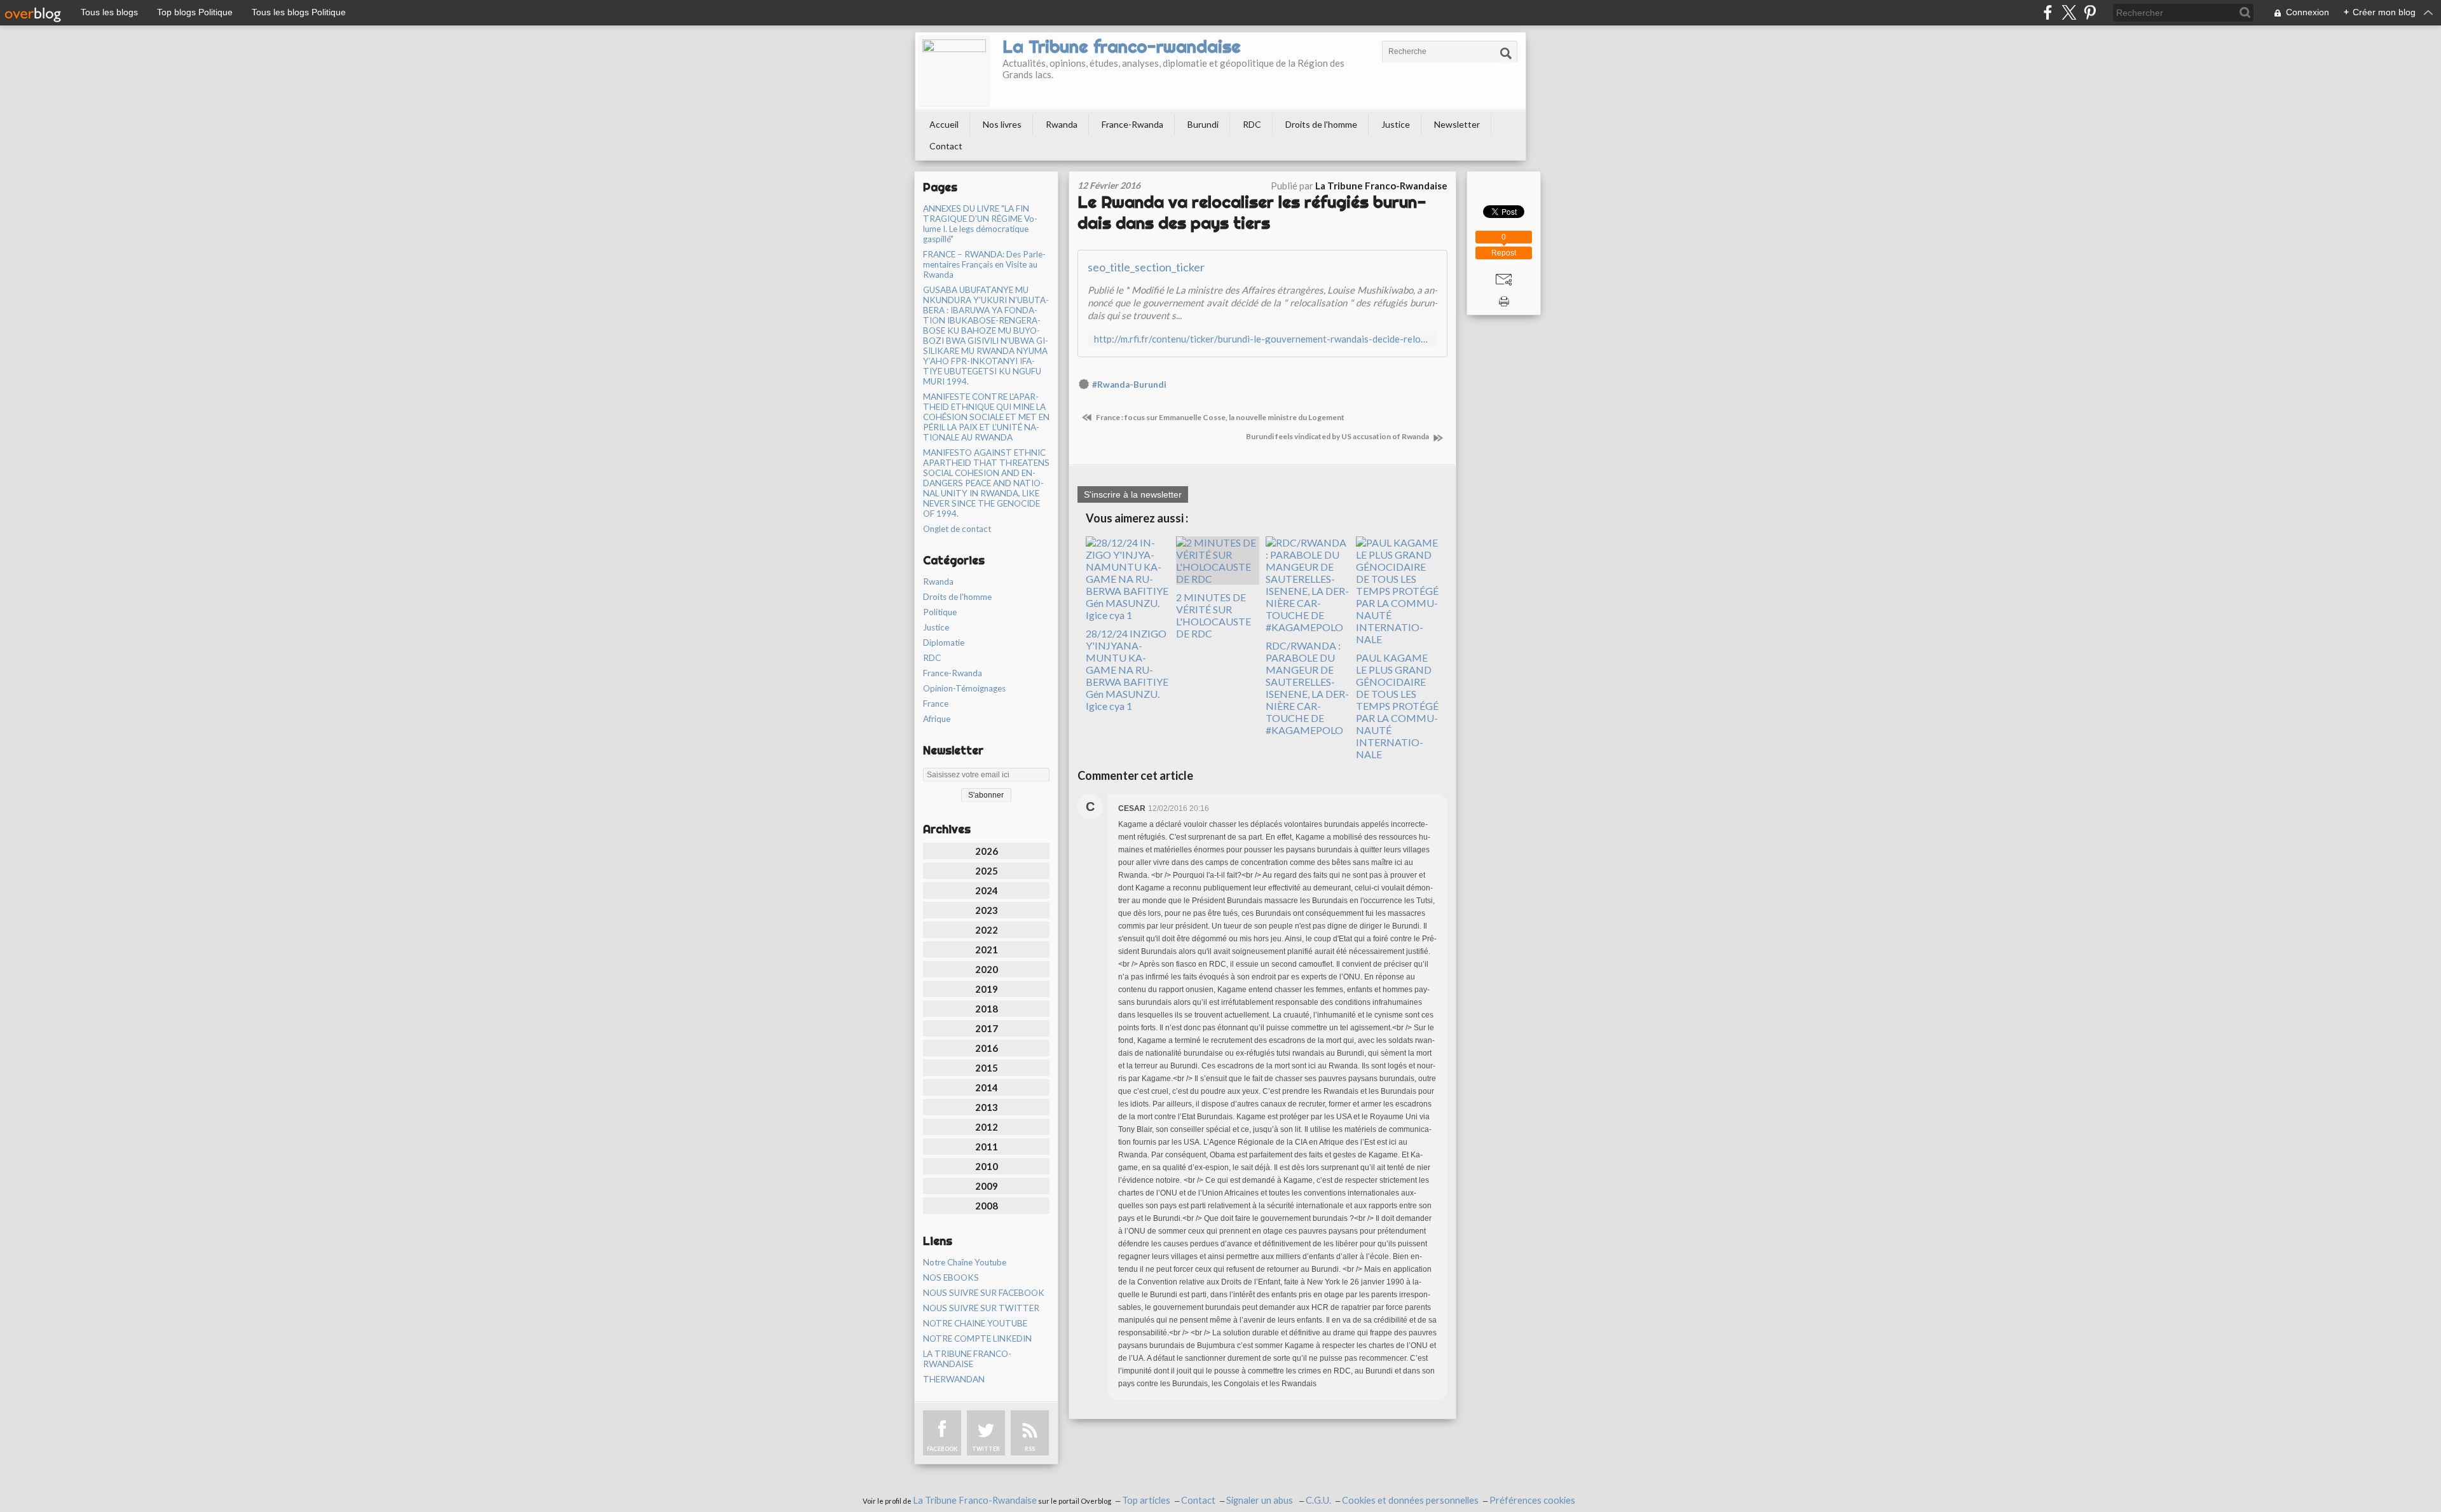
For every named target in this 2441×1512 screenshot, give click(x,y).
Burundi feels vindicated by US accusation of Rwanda (1338, 436)
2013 (987, 1107)
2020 (987, 969)
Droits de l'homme (1321, 124)
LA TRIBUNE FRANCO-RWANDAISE (967, 1359)
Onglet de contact (957, 529)
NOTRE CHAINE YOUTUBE (975, 1323)
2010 (987, 1166)
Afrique (937, 719)
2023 (987, 910)
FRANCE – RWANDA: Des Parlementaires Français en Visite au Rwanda (984, 264)
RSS (1030, 1449)
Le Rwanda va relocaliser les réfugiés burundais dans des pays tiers (1252, 212)
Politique (940, 612)
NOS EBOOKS (951, 1277)
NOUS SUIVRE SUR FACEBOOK (984, 1293)
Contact (946, 146)
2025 (987, 871)
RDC (1252, 124)
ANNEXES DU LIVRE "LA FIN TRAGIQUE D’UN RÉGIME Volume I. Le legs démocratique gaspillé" (980, 224)
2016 (987, 1048)
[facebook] (2048, 12)
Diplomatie (944, 643)
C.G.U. (1318, 1500)
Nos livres (1002, 124)
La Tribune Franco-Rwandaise (975, 1500)
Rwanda (1062, 124)
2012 (987, 1127)
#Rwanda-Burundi (1129, 385)
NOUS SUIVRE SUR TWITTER (981, 1308)
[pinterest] (2090, 12)
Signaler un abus (1261, 1500)
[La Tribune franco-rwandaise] (954, 71)
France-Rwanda (1132, 124)
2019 (987, 989)
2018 (987, 1009)
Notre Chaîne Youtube (965, 1262)
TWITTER (986, 1449)
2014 (987, 1087)
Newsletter (1457, 124)
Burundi (1203, 124)
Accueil (944, 124)
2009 (987, 1186)
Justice (1396, 124)
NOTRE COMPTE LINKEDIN (977, 1338)
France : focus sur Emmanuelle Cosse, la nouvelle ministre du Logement (1220, 417)
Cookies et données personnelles (1410, 1500)
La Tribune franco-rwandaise (1122, 46)
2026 (987, 851)
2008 (987, 1206)
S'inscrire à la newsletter (1133, 494)
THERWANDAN (954, 1379)
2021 (987, 950)
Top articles (1146, 1500)
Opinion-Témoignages (964, 688)
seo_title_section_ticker (1146, 267)
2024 (987, 890)
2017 (987, 1028)
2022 (987, 930)
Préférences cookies (1532, 1500)
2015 (987, 1068)
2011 (987, 1147)
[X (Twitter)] (2069, 12)
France (936, 704)
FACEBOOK (942, 1449)
